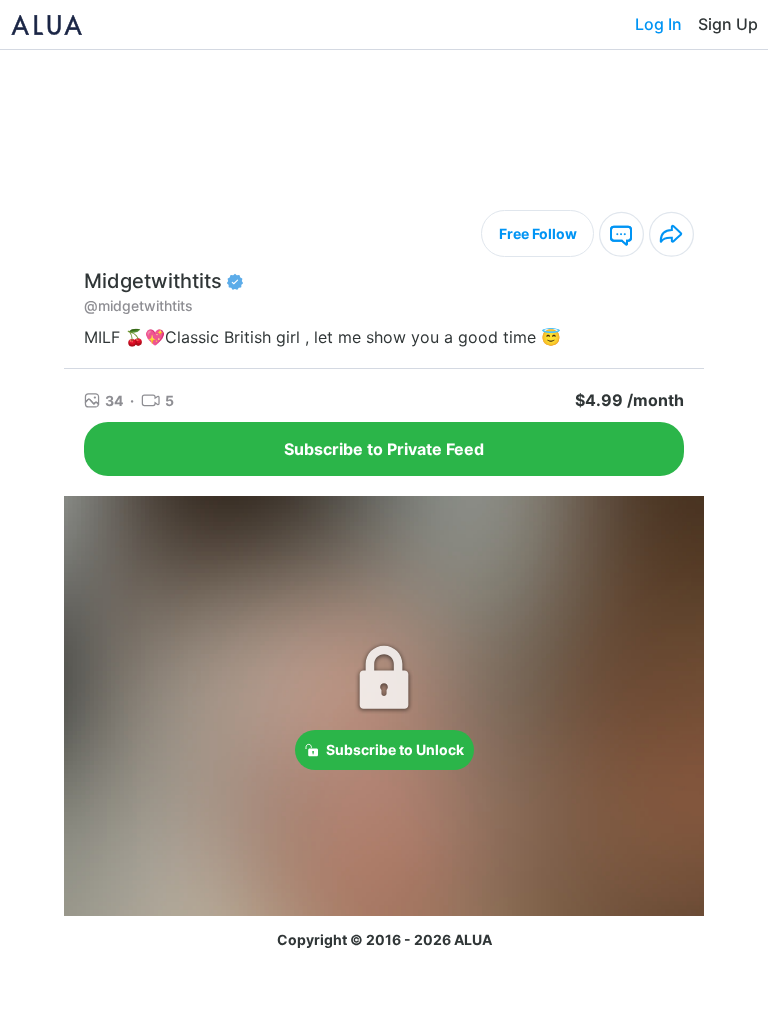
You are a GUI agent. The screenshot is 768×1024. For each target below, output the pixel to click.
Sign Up (728, 24)
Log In (658, 24)
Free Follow (538, 233)
